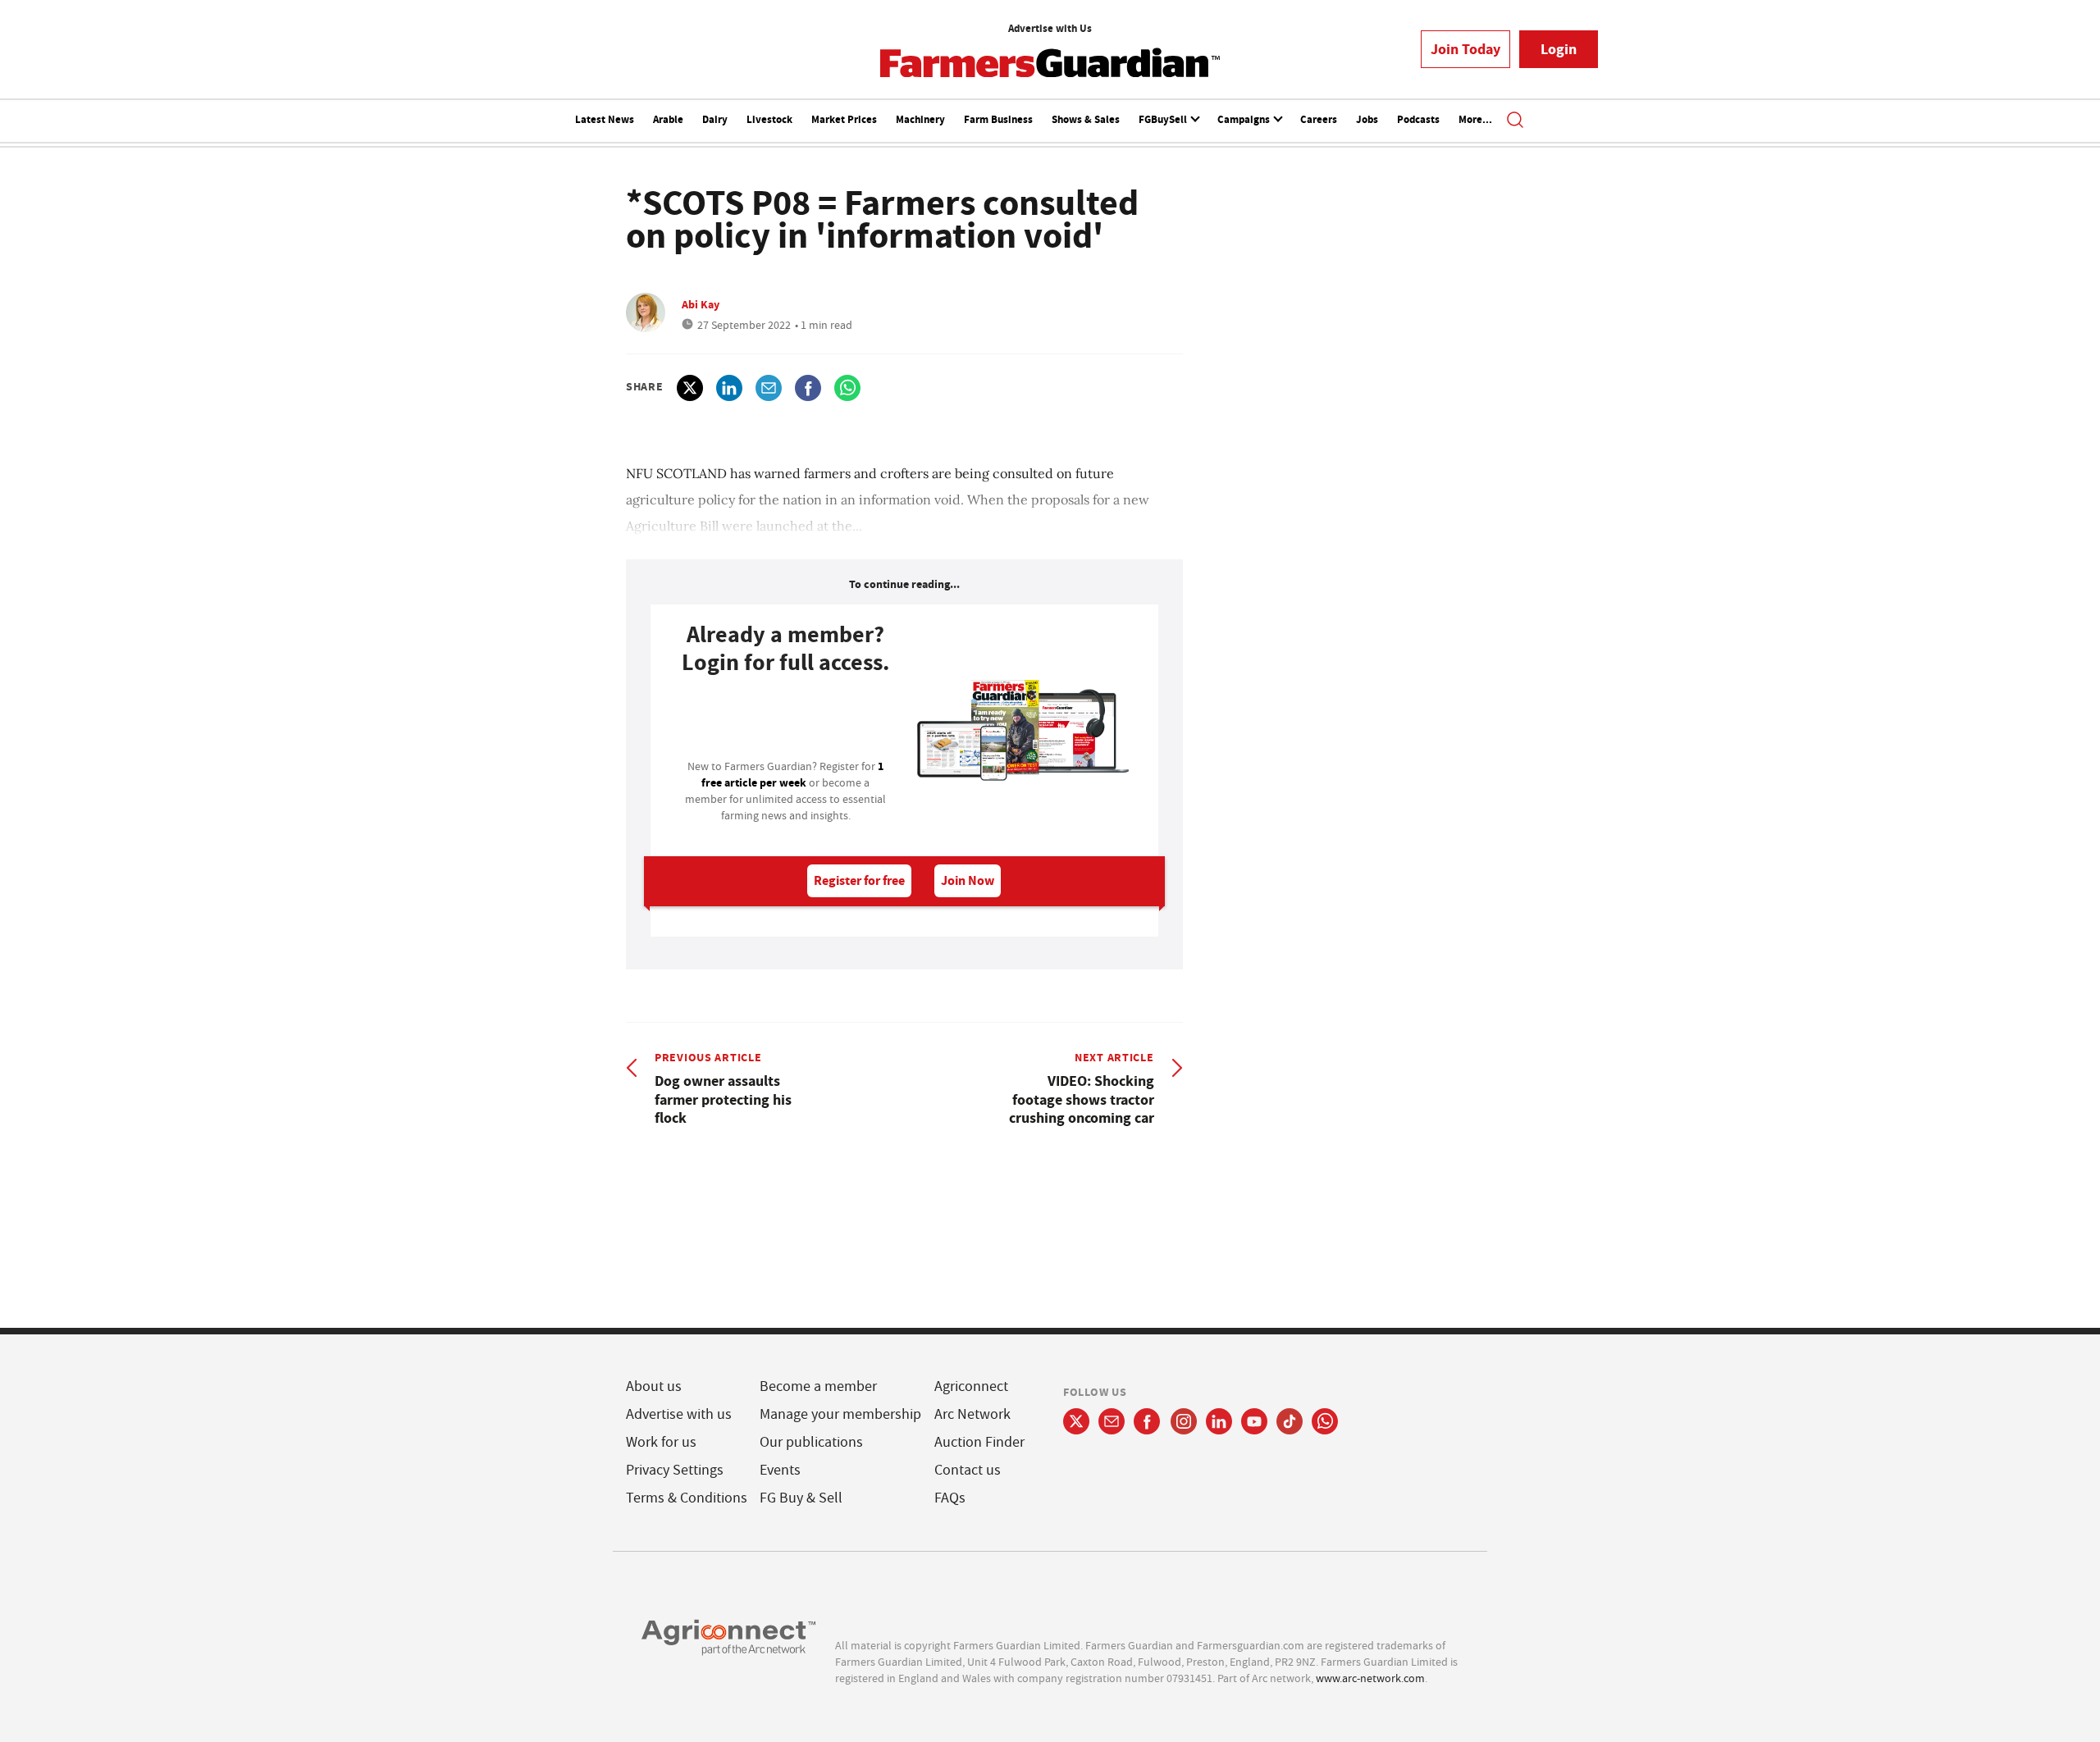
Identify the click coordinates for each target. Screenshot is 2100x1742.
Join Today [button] (1465, 49)
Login (1559, 49)
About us (654, 1386)
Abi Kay (701, 304)
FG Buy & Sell (801, 1498)
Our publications (811, 1442)
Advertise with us (679, 1414)
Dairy (715, 119)
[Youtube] (1254, 1421)
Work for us (661, 1442)
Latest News (605, 119)
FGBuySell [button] (1164, 119)
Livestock (769, 119)
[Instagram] (1184, 1421)
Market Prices (844, 119)
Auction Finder (979, 1442)
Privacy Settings (675, 1470)
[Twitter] (1076, 1421)
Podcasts (1418, 119)
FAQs (950, 1498)
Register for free (859, 880)
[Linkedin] (1219, 1421)
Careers (1319, 119)
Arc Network (972, 1414)
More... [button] (1475, 119)
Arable (668, 119)
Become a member (818, 1386)
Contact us (968, 1470)
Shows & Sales (1086, 119)
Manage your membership (840, 1414)
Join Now (968, 880)
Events (780, 1470)
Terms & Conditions (687, 1498)
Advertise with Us (1050, 28)
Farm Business (998, 119)
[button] (1515, 121)
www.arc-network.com (1370, 1678)
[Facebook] (1147, 1421)
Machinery (920, 119)
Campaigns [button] (1245, 119)
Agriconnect (971, 1386)
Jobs (1367, 119)
